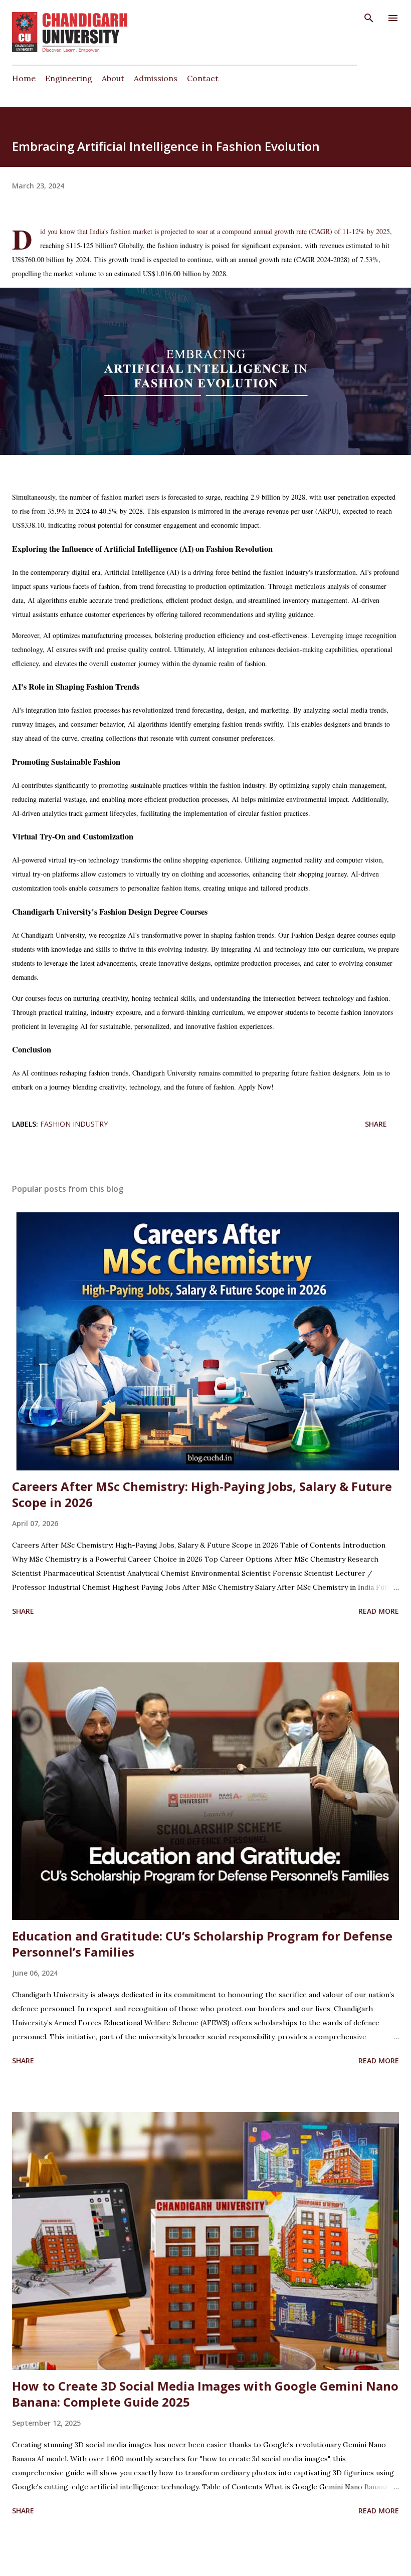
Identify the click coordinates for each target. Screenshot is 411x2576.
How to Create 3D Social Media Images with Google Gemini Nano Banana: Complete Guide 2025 (205, 2394)
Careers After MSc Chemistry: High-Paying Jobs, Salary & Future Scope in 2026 (202, 1494)
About (113, 78)
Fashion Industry (74, 1124)
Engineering (69, 78)
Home (24, 78)
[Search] (369, 18)
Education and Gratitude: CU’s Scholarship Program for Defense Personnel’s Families (202, 1944)
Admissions (156, 78)
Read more (379, 1611)
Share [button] (376, 1124)
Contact (203, 78)
